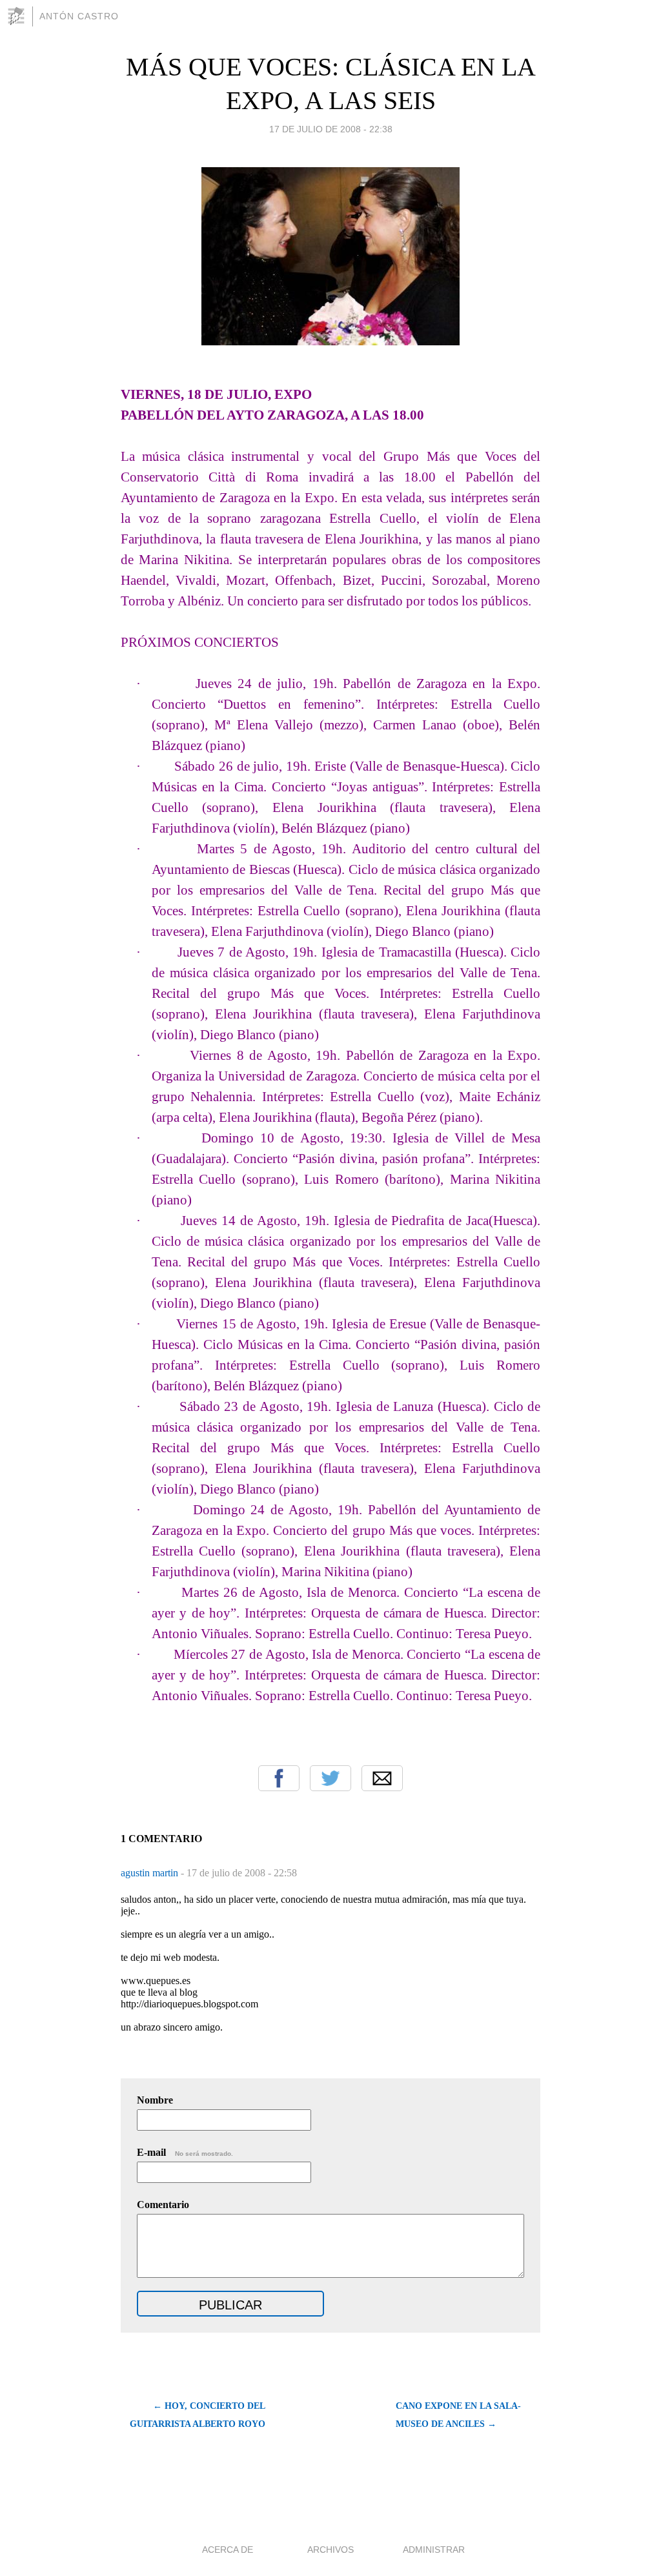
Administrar (434, 2550)
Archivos (330, 2550)
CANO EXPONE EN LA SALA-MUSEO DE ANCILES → (458, 2415)
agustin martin (151, 1873)
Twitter (330, 1778)
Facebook (279, 1778)
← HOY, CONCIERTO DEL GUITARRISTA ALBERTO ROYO (198, 2415)
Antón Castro (79, 16)
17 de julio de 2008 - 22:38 (331, 129)
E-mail (185, 2152)
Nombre (155, 2100)
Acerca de (228, 2550)
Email (382, 1778)
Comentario (163, 2205)
